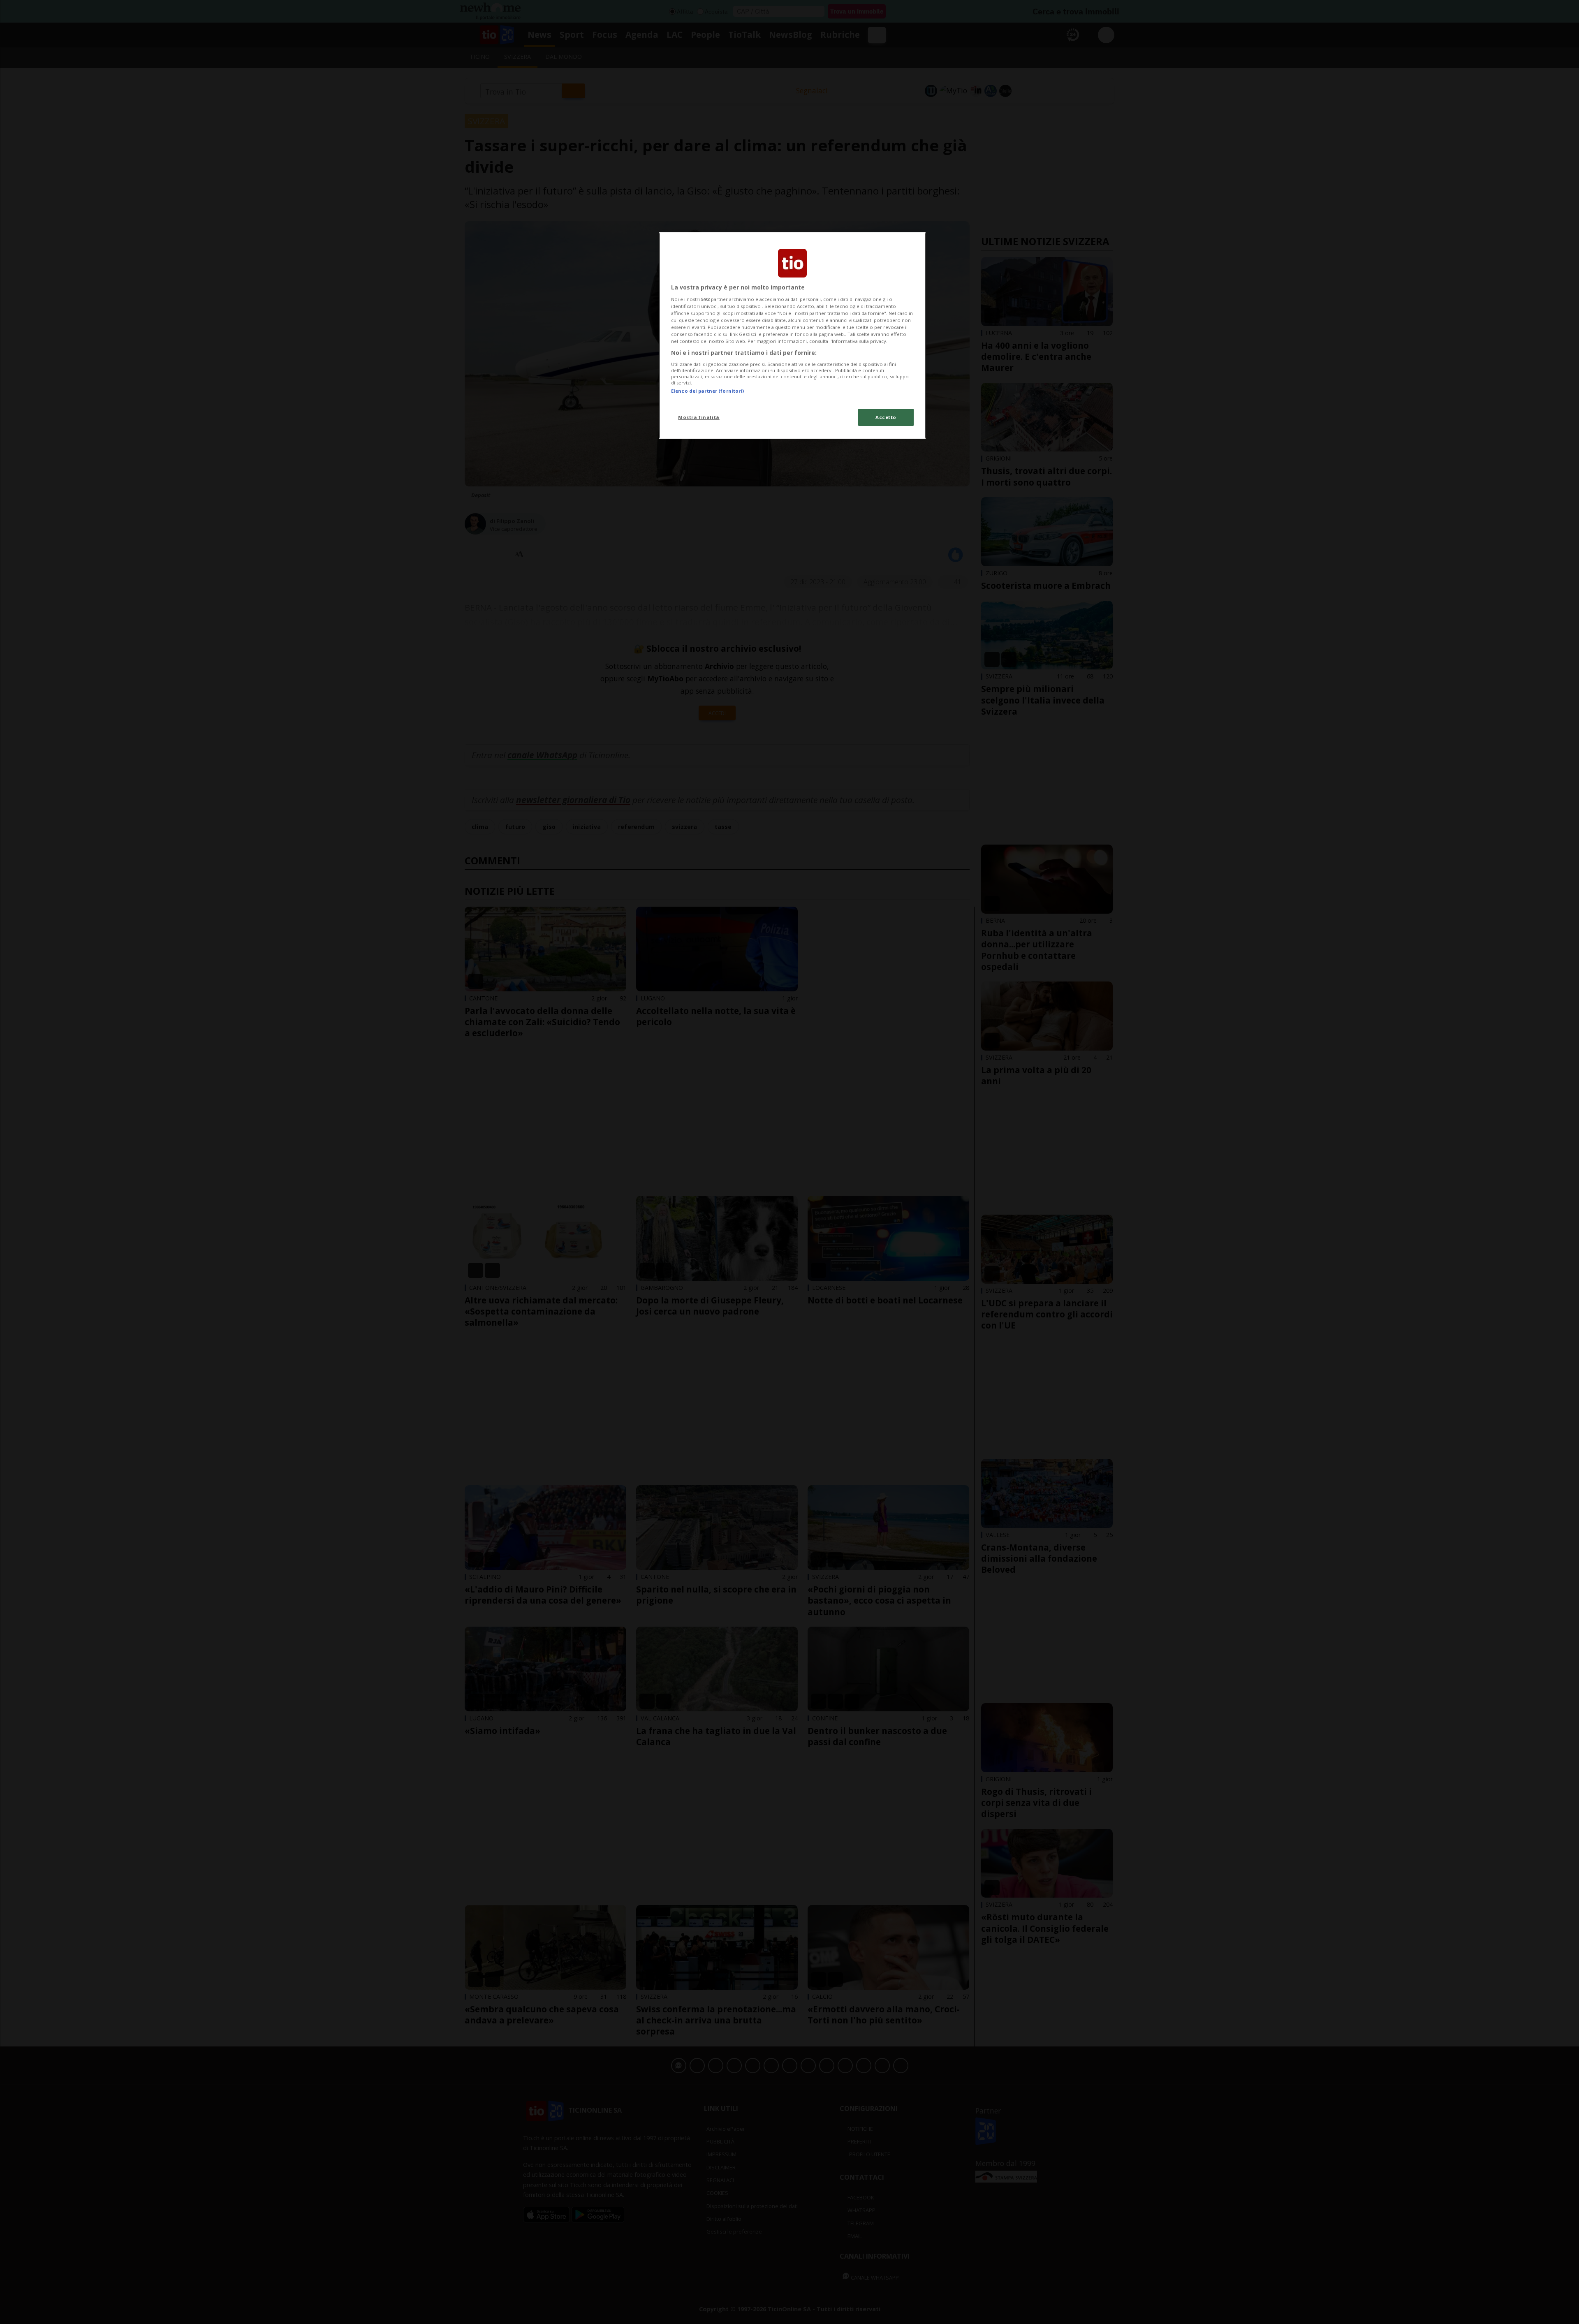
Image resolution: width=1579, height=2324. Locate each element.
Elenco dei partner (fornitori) (707, 391)
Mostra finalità (699, 417)
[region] (792, 336)
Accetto (886, 417)
